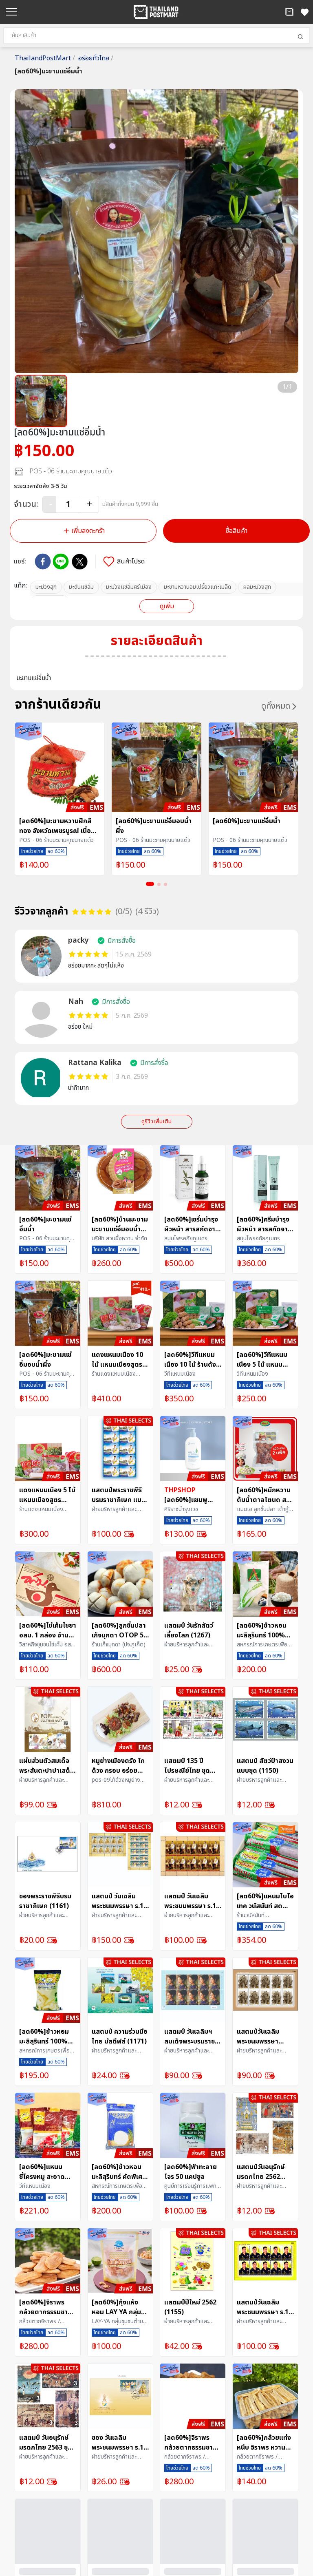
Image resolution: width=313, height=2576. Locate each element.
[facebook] (43, 561)
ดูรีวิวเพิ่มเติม (156, 1121)
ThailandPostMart (45, 58)
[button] (289, 12)
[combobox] (156, 35)
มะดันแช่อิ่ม (81, 587)
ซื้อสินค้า (237, 531)
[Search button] (300, 37)
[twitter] (80, 562)
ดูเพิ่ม (167, 606)
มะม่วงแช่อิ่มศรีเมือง (129, 587)
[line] (61, 561)
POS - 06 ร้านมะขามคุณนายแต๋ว (71, 471)
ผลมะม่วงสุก (257, 587)
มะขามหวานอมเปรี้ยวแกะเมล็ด (197, 587)
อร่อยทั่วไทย (96, 58)
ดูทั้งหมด (276, 706)
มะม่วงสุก (46, 587)
